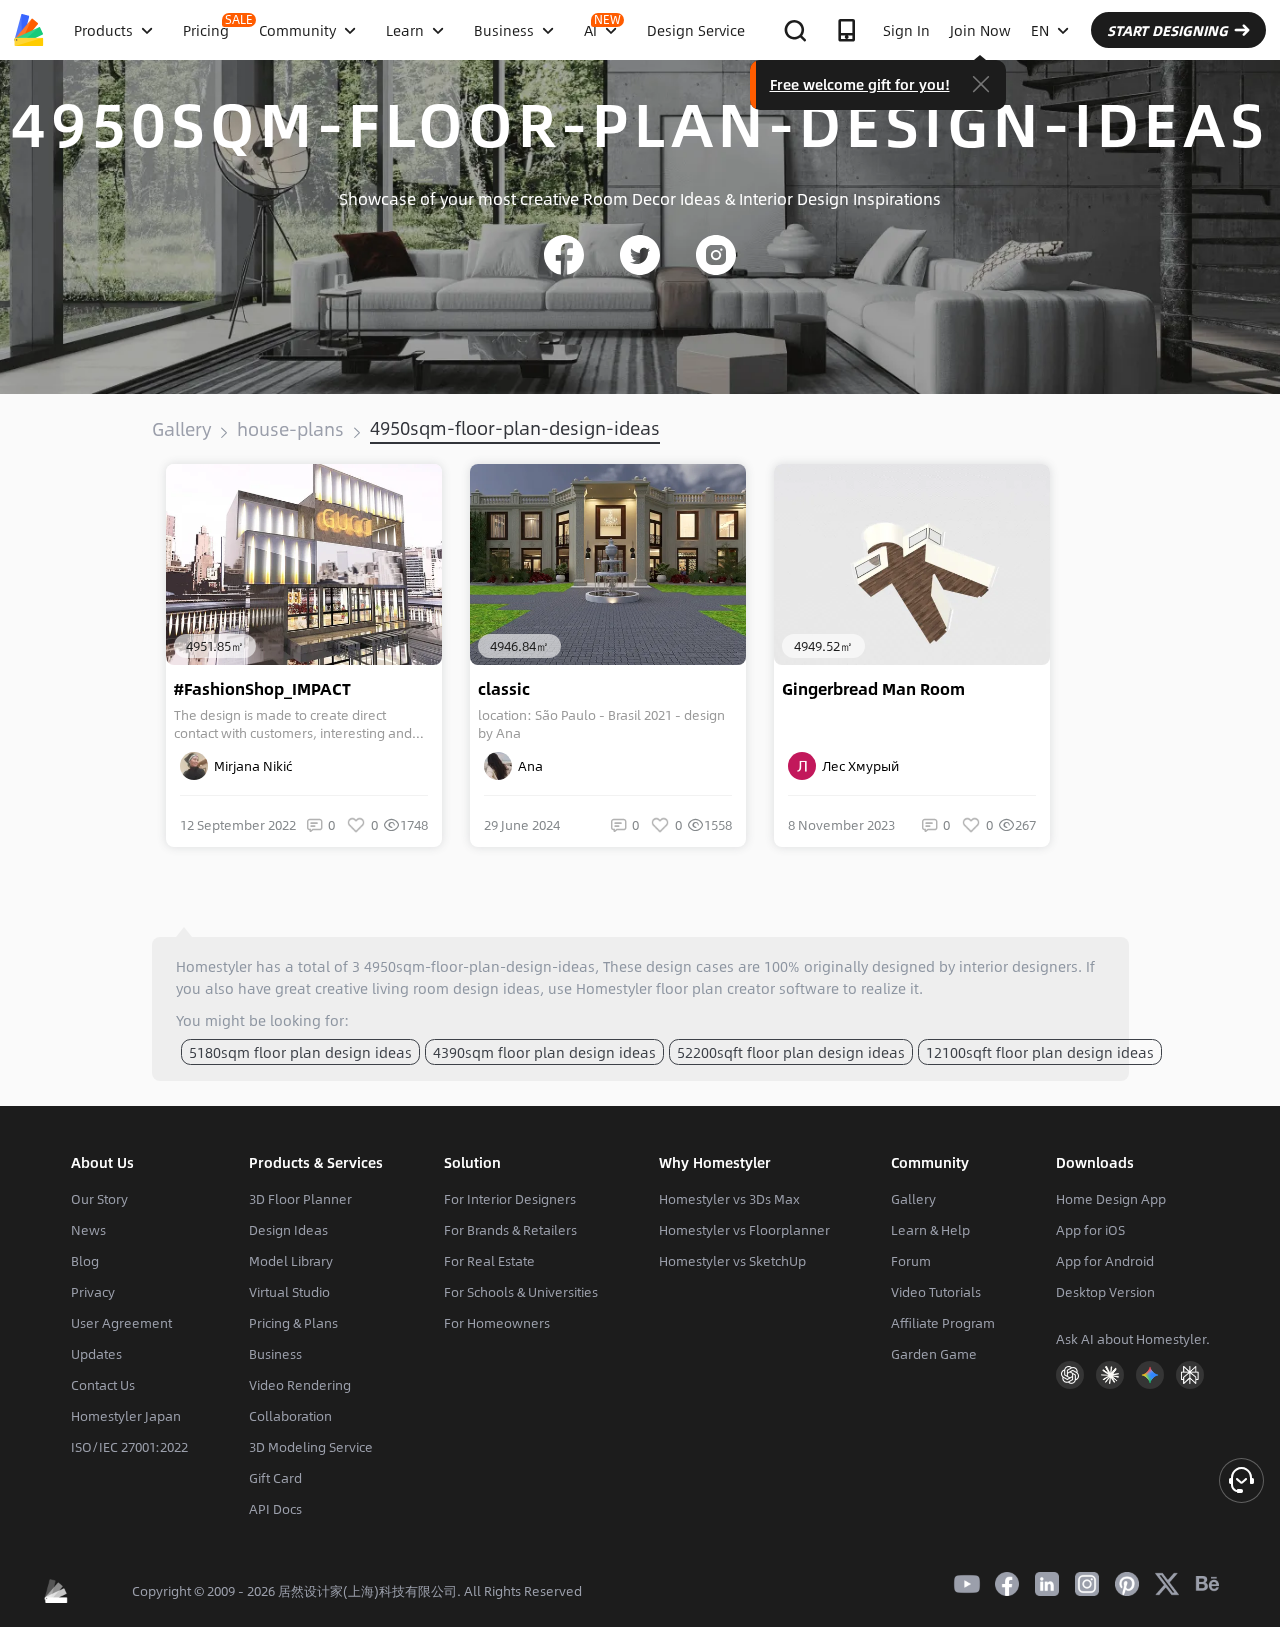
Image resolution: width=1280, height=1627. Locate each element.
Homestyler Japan (126, 1416)
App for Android (1105, 1261)
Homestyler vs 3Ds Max (729, 1199)
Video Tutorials (936, 1292)
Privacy (93, 1292)
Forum (911, 1261)
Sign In (906, 30)
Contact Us (103, 1385)
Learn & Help (930, 1230)
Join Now (980, 30)
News (88, 1230)
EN (1040, 30)
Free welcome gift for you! (860, 84)
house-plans (290, 429)
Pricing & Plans (293, 1323)
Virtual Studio (289, 1292)
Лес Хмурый (857, 766)
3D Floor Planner (300, 1199)
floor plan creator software (747, 988)
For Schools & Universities (521, 1292)
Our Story (99, 1199)
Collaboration (290, 1416)
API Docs (275, 1509)
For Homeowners (497, 1323)
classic (504, 689)
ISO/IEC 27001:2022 (129, 1447)
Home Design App (1111, 1199)
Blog (85, 1261)
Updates (96, 1354)
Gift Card (275, 1478)
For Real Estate (489, 1261)
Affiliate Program (943, 1323)
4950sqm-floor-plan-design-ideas (515, 428)
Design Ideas (288, 1230)
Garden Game (934, 1354)
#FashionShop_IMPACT (262, 689)
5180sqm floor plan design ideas (300, 1052)
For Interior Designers (510, 1199)
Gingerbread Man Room (873, 689)
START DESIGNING (1167, 30)
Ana (527, 766)
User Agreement (121, 1323)
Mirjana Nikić (250, 766)
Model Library (291, 1261)
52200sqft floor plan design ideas (791, 1052)
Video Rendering (300, 1385)
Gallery (181, 429)
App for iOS (1090, 1230)
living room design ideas (456, 988)
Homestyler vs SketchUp (732, 1261)
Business (275, 1354)
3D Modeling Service (311, 1447)
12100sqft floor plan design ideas (1040, 1052)
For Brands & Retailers (510, 1230)
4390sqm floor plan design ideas (544, 1052)
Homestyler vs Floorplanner (744, 1230)
